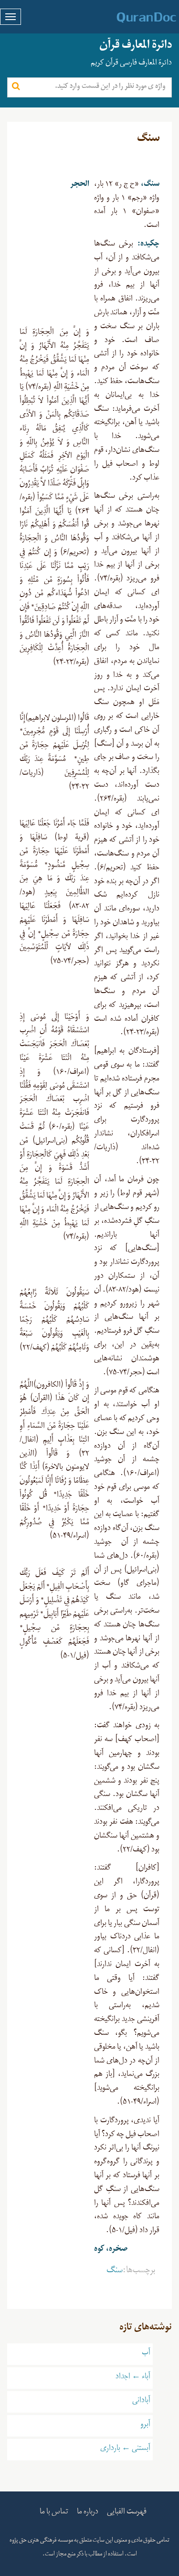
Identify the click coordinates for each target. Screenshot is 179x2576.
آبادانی (141, 2402)
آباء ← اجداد (133, 2378)
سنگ (115, 2272)
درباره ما (88, 2513)
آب (146, 2354)
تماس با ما (54, 2513)
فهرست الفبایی (127, 2513)
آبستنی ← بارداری (125, 2449)
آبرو (145, 2426)
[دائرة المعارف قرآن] (134, 18)
